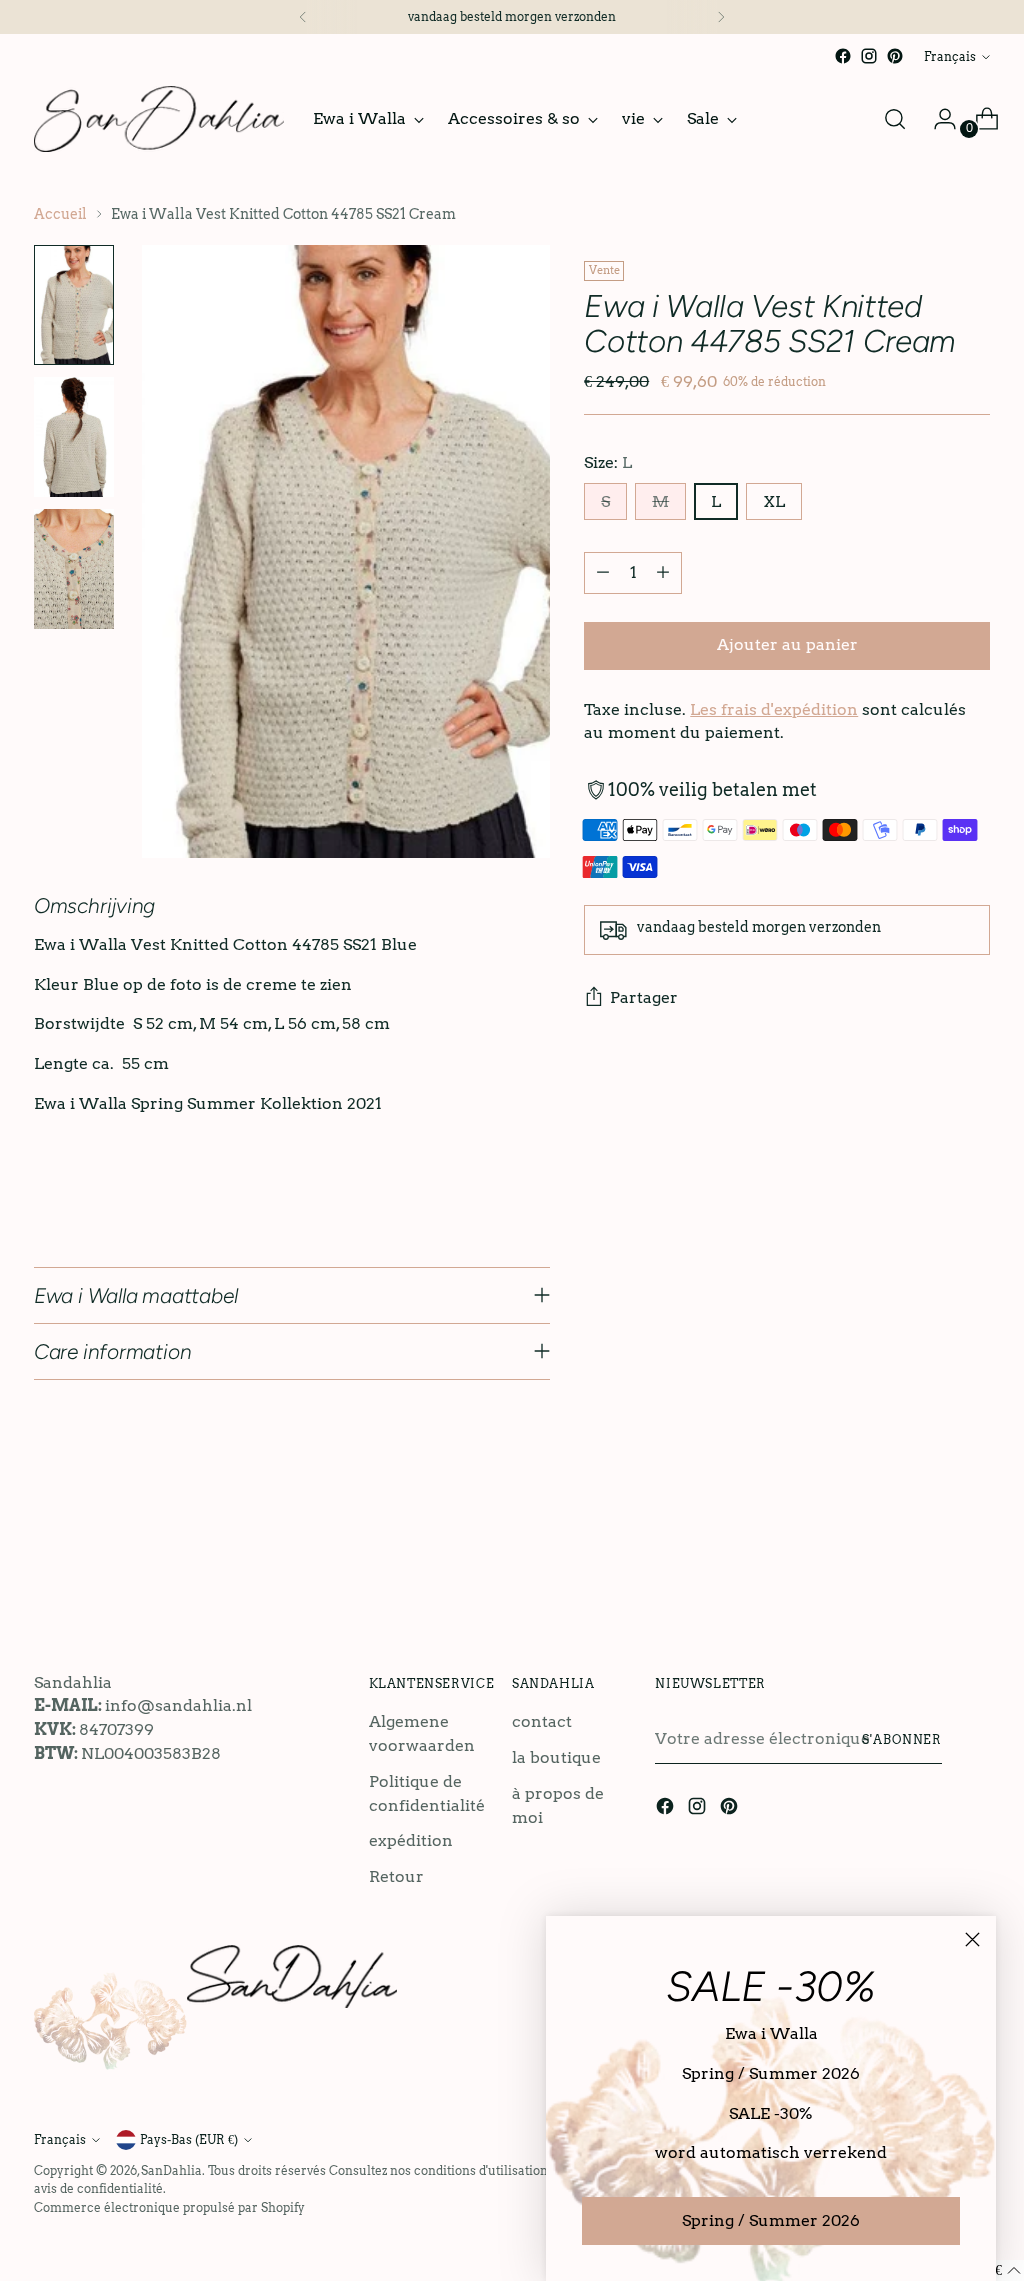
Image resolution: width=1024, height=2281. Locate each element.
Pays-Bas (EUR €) (189, 2139)
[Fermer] (972, 1939)
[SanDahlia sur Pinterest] (895, 56)
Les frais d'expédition (774, 709)
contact (542, 1721)
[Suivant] (721, 17)
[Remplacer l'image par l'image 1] (74, 305)
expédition (411, 1840)
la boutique (556, 1757)
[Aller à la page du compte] (937, 119)
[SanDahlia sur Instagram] (869, 56)
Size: (608, 462)
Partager (644, 997)
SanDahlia (171, 2170)
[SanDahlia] (159, 119)
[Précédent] (303, 17)
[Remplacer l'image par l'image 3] (74, 569)
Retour (396, 1876)
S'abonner (902, 1739)
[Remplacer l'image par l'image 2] (74, 437)
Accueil (60, 214)
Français (950, 56)
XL (774, 501)
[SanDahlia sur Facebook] (843, 56)
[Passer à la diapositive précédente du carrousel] (927, 1554)
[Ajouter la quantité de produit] (663, 573)
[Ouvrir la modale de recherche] (895, 119)
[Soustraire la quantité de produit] (603, 573)
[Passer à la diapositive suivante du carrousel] (973, 1553)
